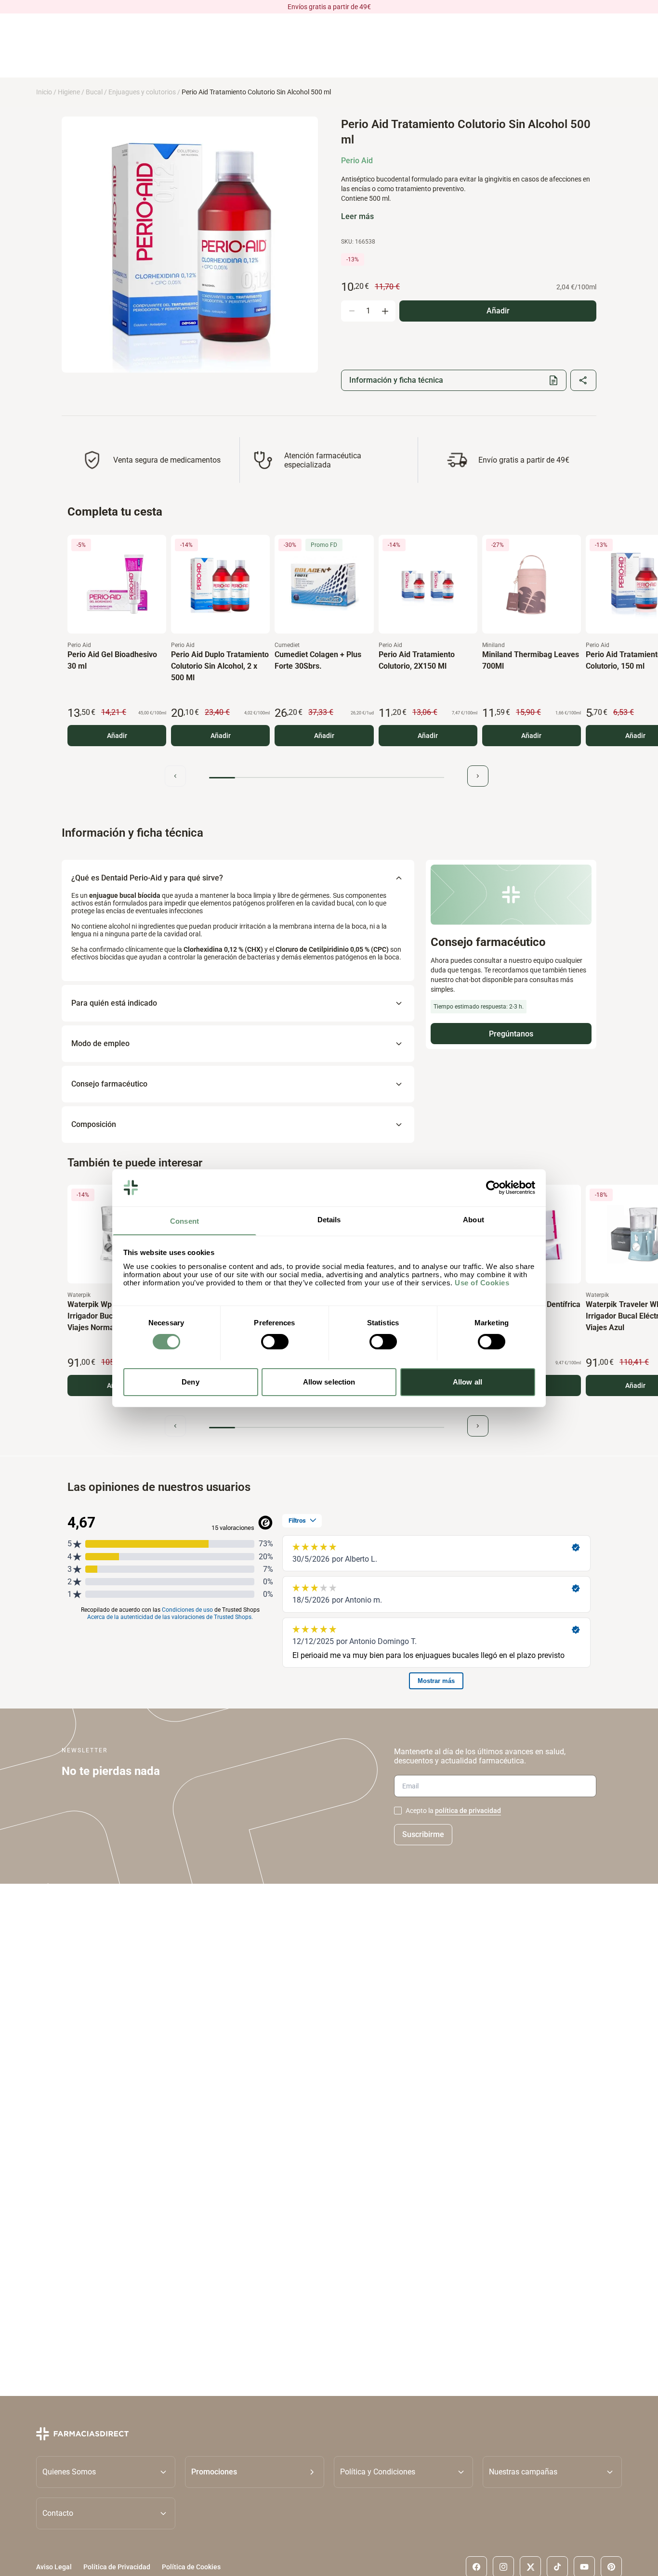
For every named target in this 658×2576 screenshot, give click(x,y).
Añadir (117, 736)
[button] (255, 2472)
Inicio (44, 92)
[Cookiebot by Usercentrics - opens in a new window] (493, 1188)
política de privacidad (468, 1811)
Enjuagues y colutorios (142, 92)
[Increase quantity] (385, 311)
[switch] (275, 1342)
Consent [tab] (184, 1221)
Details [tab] (329, 1219)
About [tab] (474, 1219)
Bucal (94, 92)
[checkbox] (398, 1811)
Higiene (69, 92)
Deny (190, 1381)
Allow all (467, 1381)
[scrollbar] (327, 778)
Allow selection (329, 1381)
